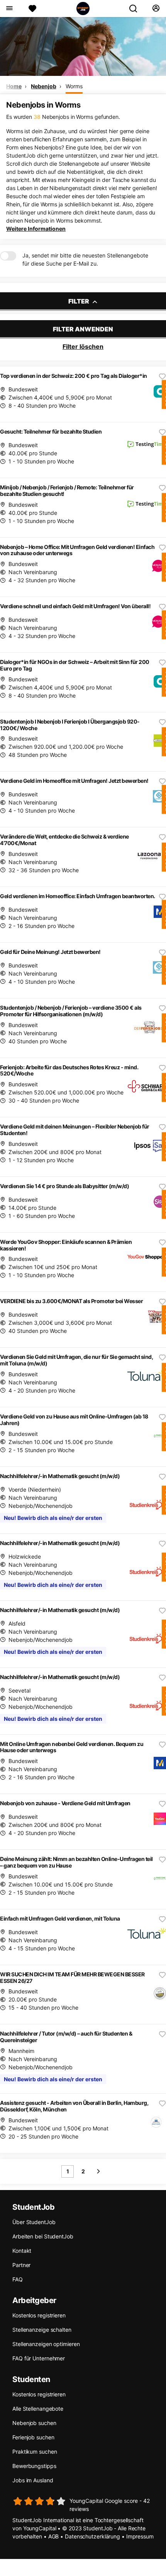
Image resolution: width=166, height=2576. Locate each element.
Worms (74, 86)
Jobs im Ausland (33, 2480)
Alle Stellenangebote (38, 2409)
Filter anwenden (83, 329)
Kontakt (22, 2251)
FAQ (18, 2279)
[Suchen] (136, 9)
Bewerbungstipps (34, 2466)
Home (14, 86)
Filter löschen (83, 346)
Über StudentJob (34, 2222)
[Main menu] (9, 9)
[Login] (156, 9)
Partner (21, 2265)
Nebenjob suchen (34, 2423)
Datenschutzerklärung (92, 2536)
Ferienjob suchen (33, 2437)
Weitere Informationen (36, 229)
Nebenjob (43, 86)
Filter (79, 301)
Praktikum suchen (35, 2452)
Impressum (140, 2536)
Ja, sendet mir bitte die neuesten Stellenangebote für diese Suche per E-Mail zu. (85, 259)
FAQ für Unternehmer (39, 2358)
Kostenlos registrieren (39, 2315)
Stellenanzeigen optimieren (46, 2344)
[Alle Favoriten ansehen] (32, 9)
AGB (54, 2536)
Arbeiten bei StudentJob (43, 2236)
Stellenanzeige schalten (42, 2330)
